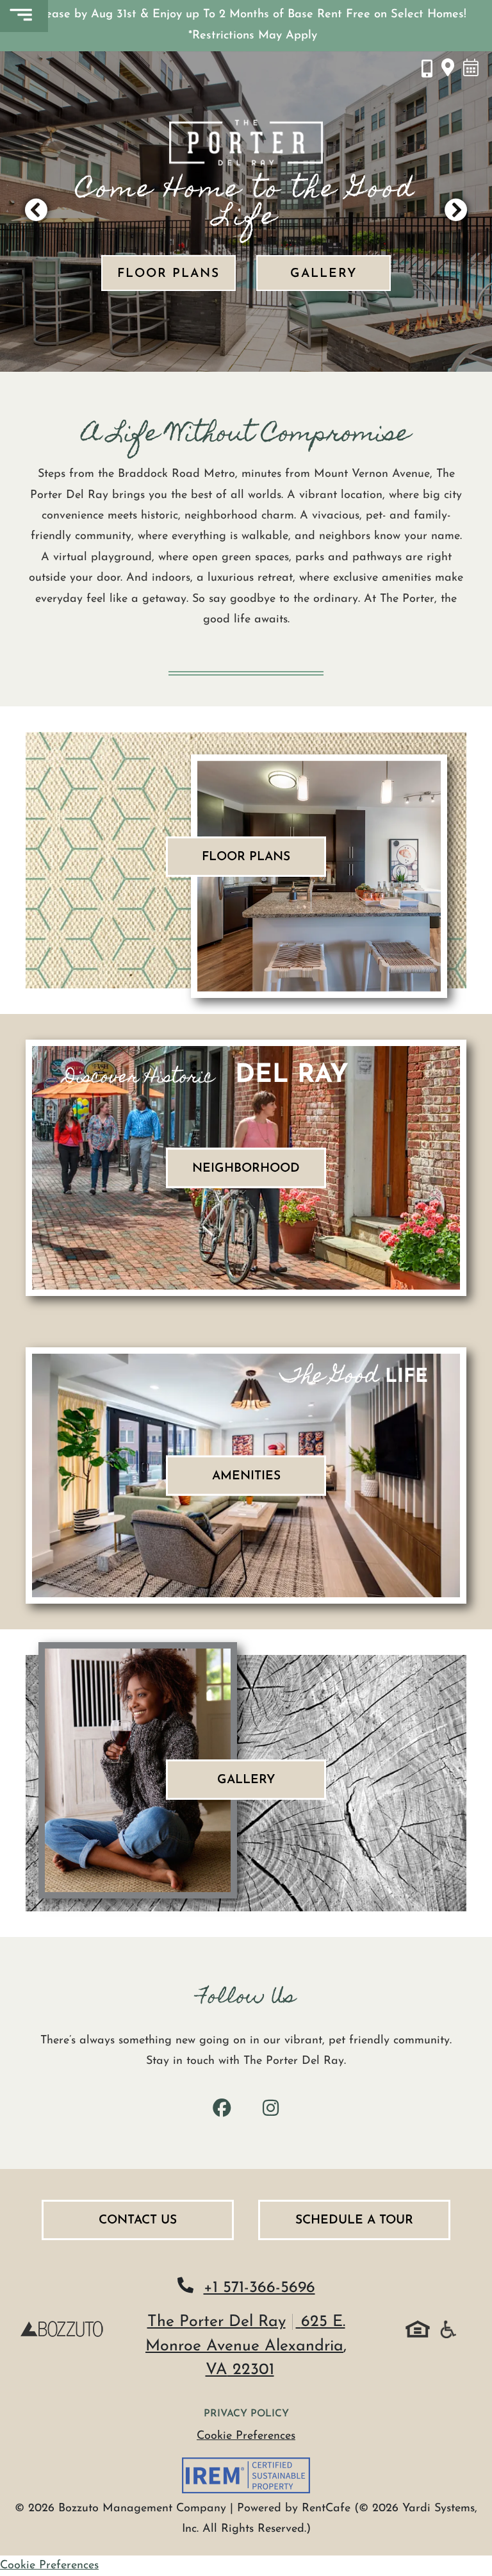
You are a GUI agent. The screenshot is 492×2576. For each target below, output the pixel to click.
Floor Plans (168, 274)
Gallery (324, 274)
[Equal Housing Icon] (418, 2329)
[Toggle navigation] (24, 16)
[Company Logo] (61, 2329)
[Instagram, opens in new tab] (270, 2110)
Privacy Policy (246, 2414)
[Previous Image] (36, 212)
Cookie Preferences (246, 2436)
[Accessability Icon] (448, 2329)
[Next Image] (456, 212)
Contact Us (138, 2221)
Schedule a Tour (354, 2221)
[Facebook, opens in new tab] (222, 2110)
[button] (246, 26)
